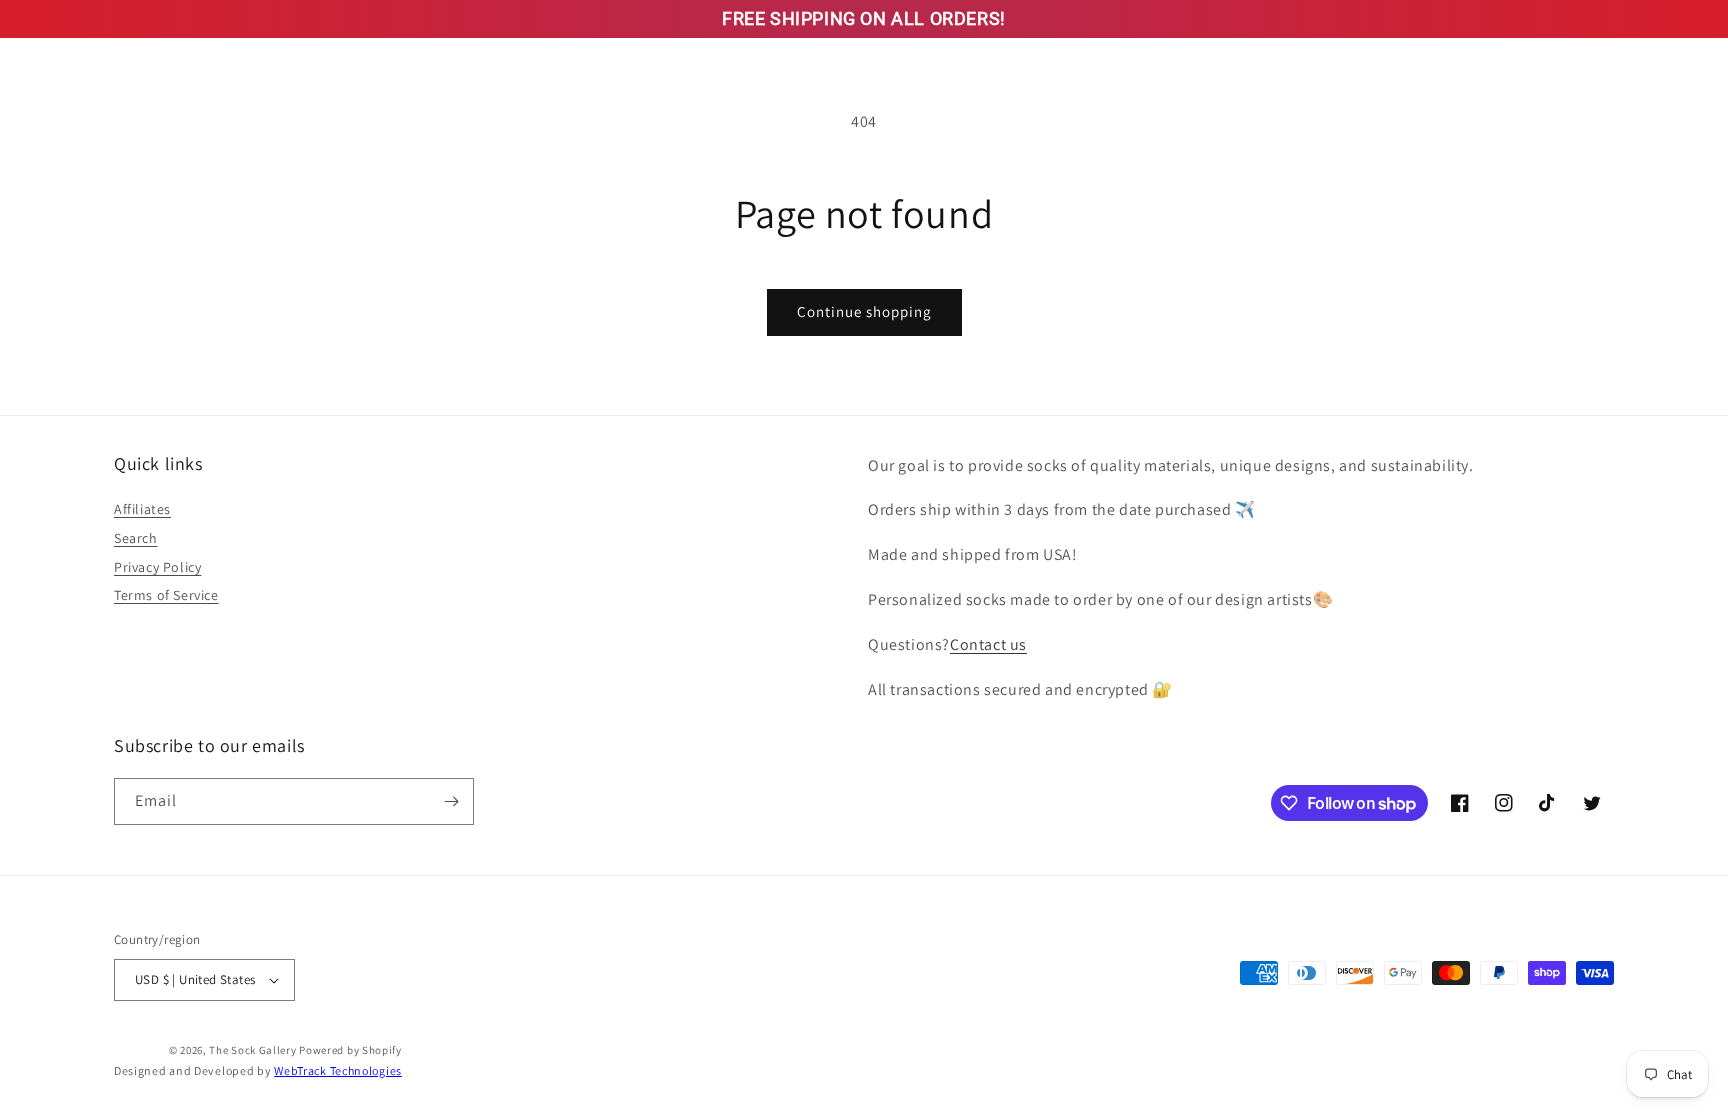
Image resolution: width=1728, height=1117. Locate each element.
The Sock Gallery (252, 1050)
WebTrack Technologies (338, 1070)
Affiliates (142, 509)
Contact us (988, 644)
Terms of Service (166, 595)
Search (136, 538)
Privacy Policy (157, 567)
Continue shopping (864, 311)
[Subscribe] (451, 801)
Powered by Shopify (350, 1050)
